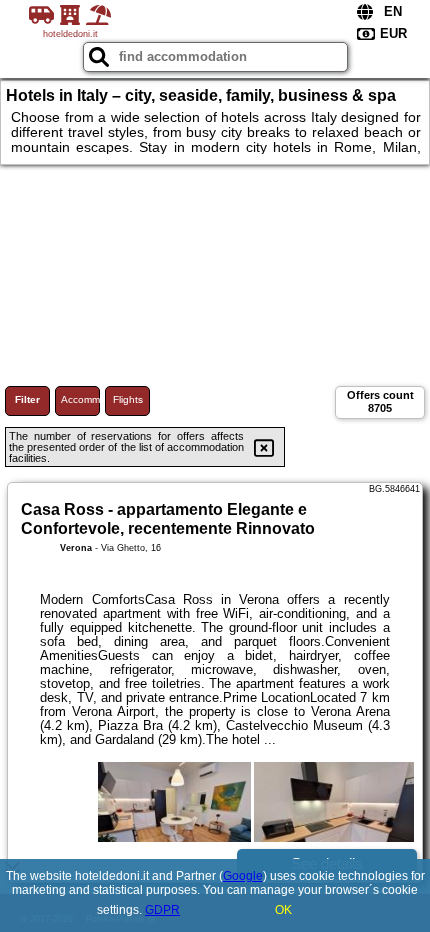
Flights (128, 399)
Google (243, 876)
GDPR (162, 910)
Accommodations (80, 399)
